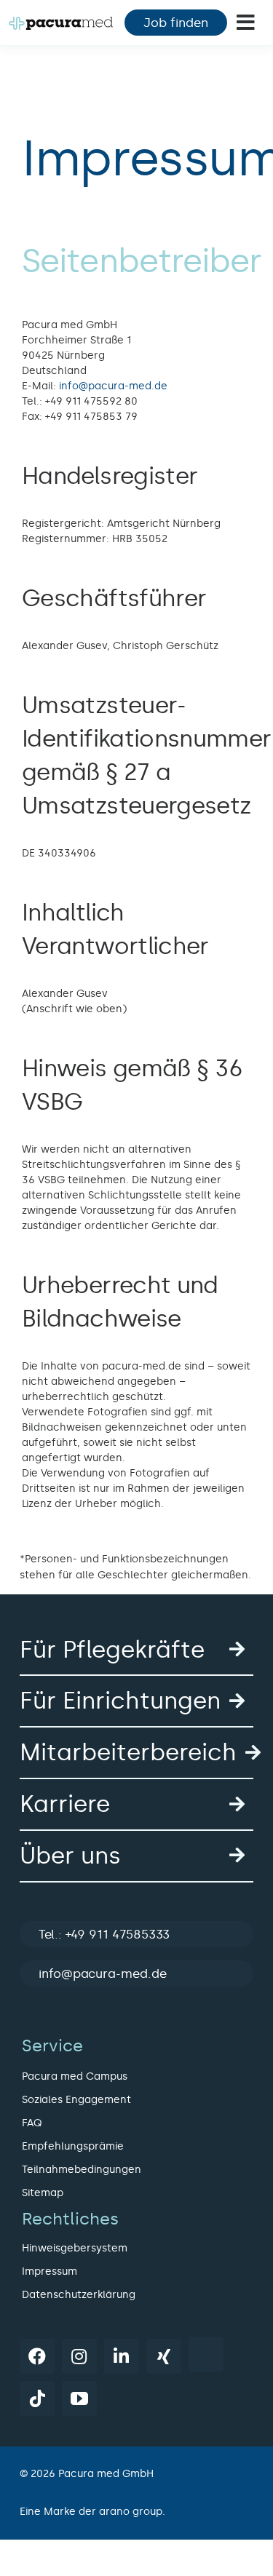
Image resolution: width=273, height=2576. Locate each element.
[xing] (164, 2356)
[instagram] (79, 2356)
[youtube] (79, 2398)
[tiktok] (37, 2398)
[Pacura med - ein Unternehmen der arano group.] (136, 2512)
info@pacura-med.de (113, 386)
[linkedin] (122, 2356)
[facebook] (37, 2356)
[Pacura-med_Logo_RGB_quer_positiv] (61, 22)
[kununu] (206, 2354)
